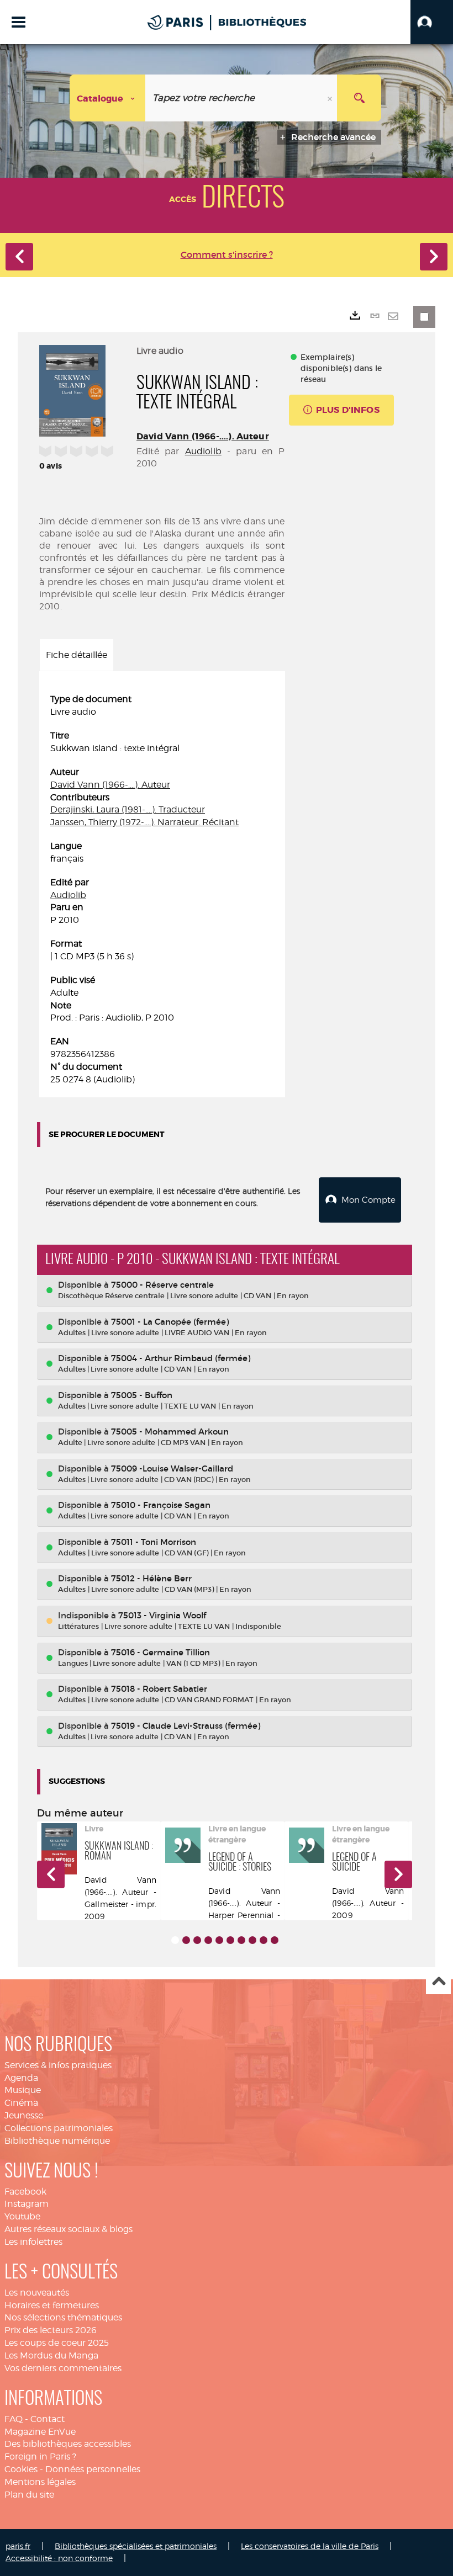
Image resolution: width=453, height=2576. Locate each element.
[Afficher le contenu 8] (252, 1940)
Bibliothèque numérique (57, 2141)
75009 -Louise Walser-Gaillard (172, 1468)
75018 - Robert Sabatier (159, 1689)
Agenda (21, 2078)
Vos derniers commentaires (63, 2368)
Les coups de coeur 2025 (57, 2343)
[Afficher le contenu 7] (241, 1940)
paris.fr (18, 2546)
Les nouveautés (37, 2293)
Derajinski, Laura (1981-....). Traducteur (128, 809)
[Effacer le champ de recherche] (331, 98)
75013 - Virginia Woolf (162, 1615)
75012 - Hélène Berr (151, 1578)
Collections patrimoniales (59, 2128)
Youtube (22, 2216)
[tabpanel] (162, 889)
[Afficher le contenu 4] (208, 1940)
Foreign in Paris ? (40, 2457)
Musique (23, 2090)
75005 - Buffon (142, 1395)
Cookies (21, 2469)
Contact (48, 2419)
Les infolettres (33, 2242)
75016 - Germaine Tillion (160, 1652)
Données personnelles (93, 2469)
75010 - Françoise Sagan (161, 1505)
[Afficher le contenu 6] (230, 1940)
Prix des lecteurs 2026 (51, 2330)
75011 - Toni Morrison (154, 1542)
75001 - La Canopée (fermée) (170, 1322)
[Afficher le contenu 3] (197, 1940)
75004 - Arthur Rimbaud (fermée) (181, 1358)
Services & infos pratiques (58, 2065)
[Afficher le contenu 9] (264, 1940)
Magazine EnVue (40, 2432)
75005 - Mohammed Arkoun (170, 1432)
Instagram (27, 2204)
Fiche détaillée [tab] (77, 655)
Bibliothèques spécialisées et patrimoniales (136, 2546)
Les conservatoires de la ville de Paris (310, 2546)
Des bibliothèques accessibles (68, 2444)
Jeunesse (24, 2115)
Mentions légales (40, 2482)
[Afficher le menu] (19, 22)
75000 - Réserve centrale (162, 1285)
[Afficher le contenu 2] (186, 1940)
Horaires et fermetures (52, 2305)
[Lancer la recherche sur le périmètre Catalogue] (359, 98)
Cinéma (21, 2103)
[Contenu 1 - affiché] (175, 1940)
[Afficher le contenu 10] (275, 1940)
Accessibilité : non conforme (59, 2558)
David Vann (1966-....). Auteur (203, 436)
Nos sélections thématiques (63, 2317)
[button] (432, 22)
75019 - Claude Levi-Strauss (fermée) (186, 1726)
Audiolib (203, 451)
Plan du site (29, 2495)
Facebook (25, 2192)
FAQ (14, 2419)
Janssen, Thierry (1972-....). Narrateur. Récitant (144, 822)
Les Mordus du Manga (51, 2355)
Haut (438, 1982)
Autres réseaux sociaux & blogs (69, 2229)
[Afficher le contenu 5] (219, 1940)
